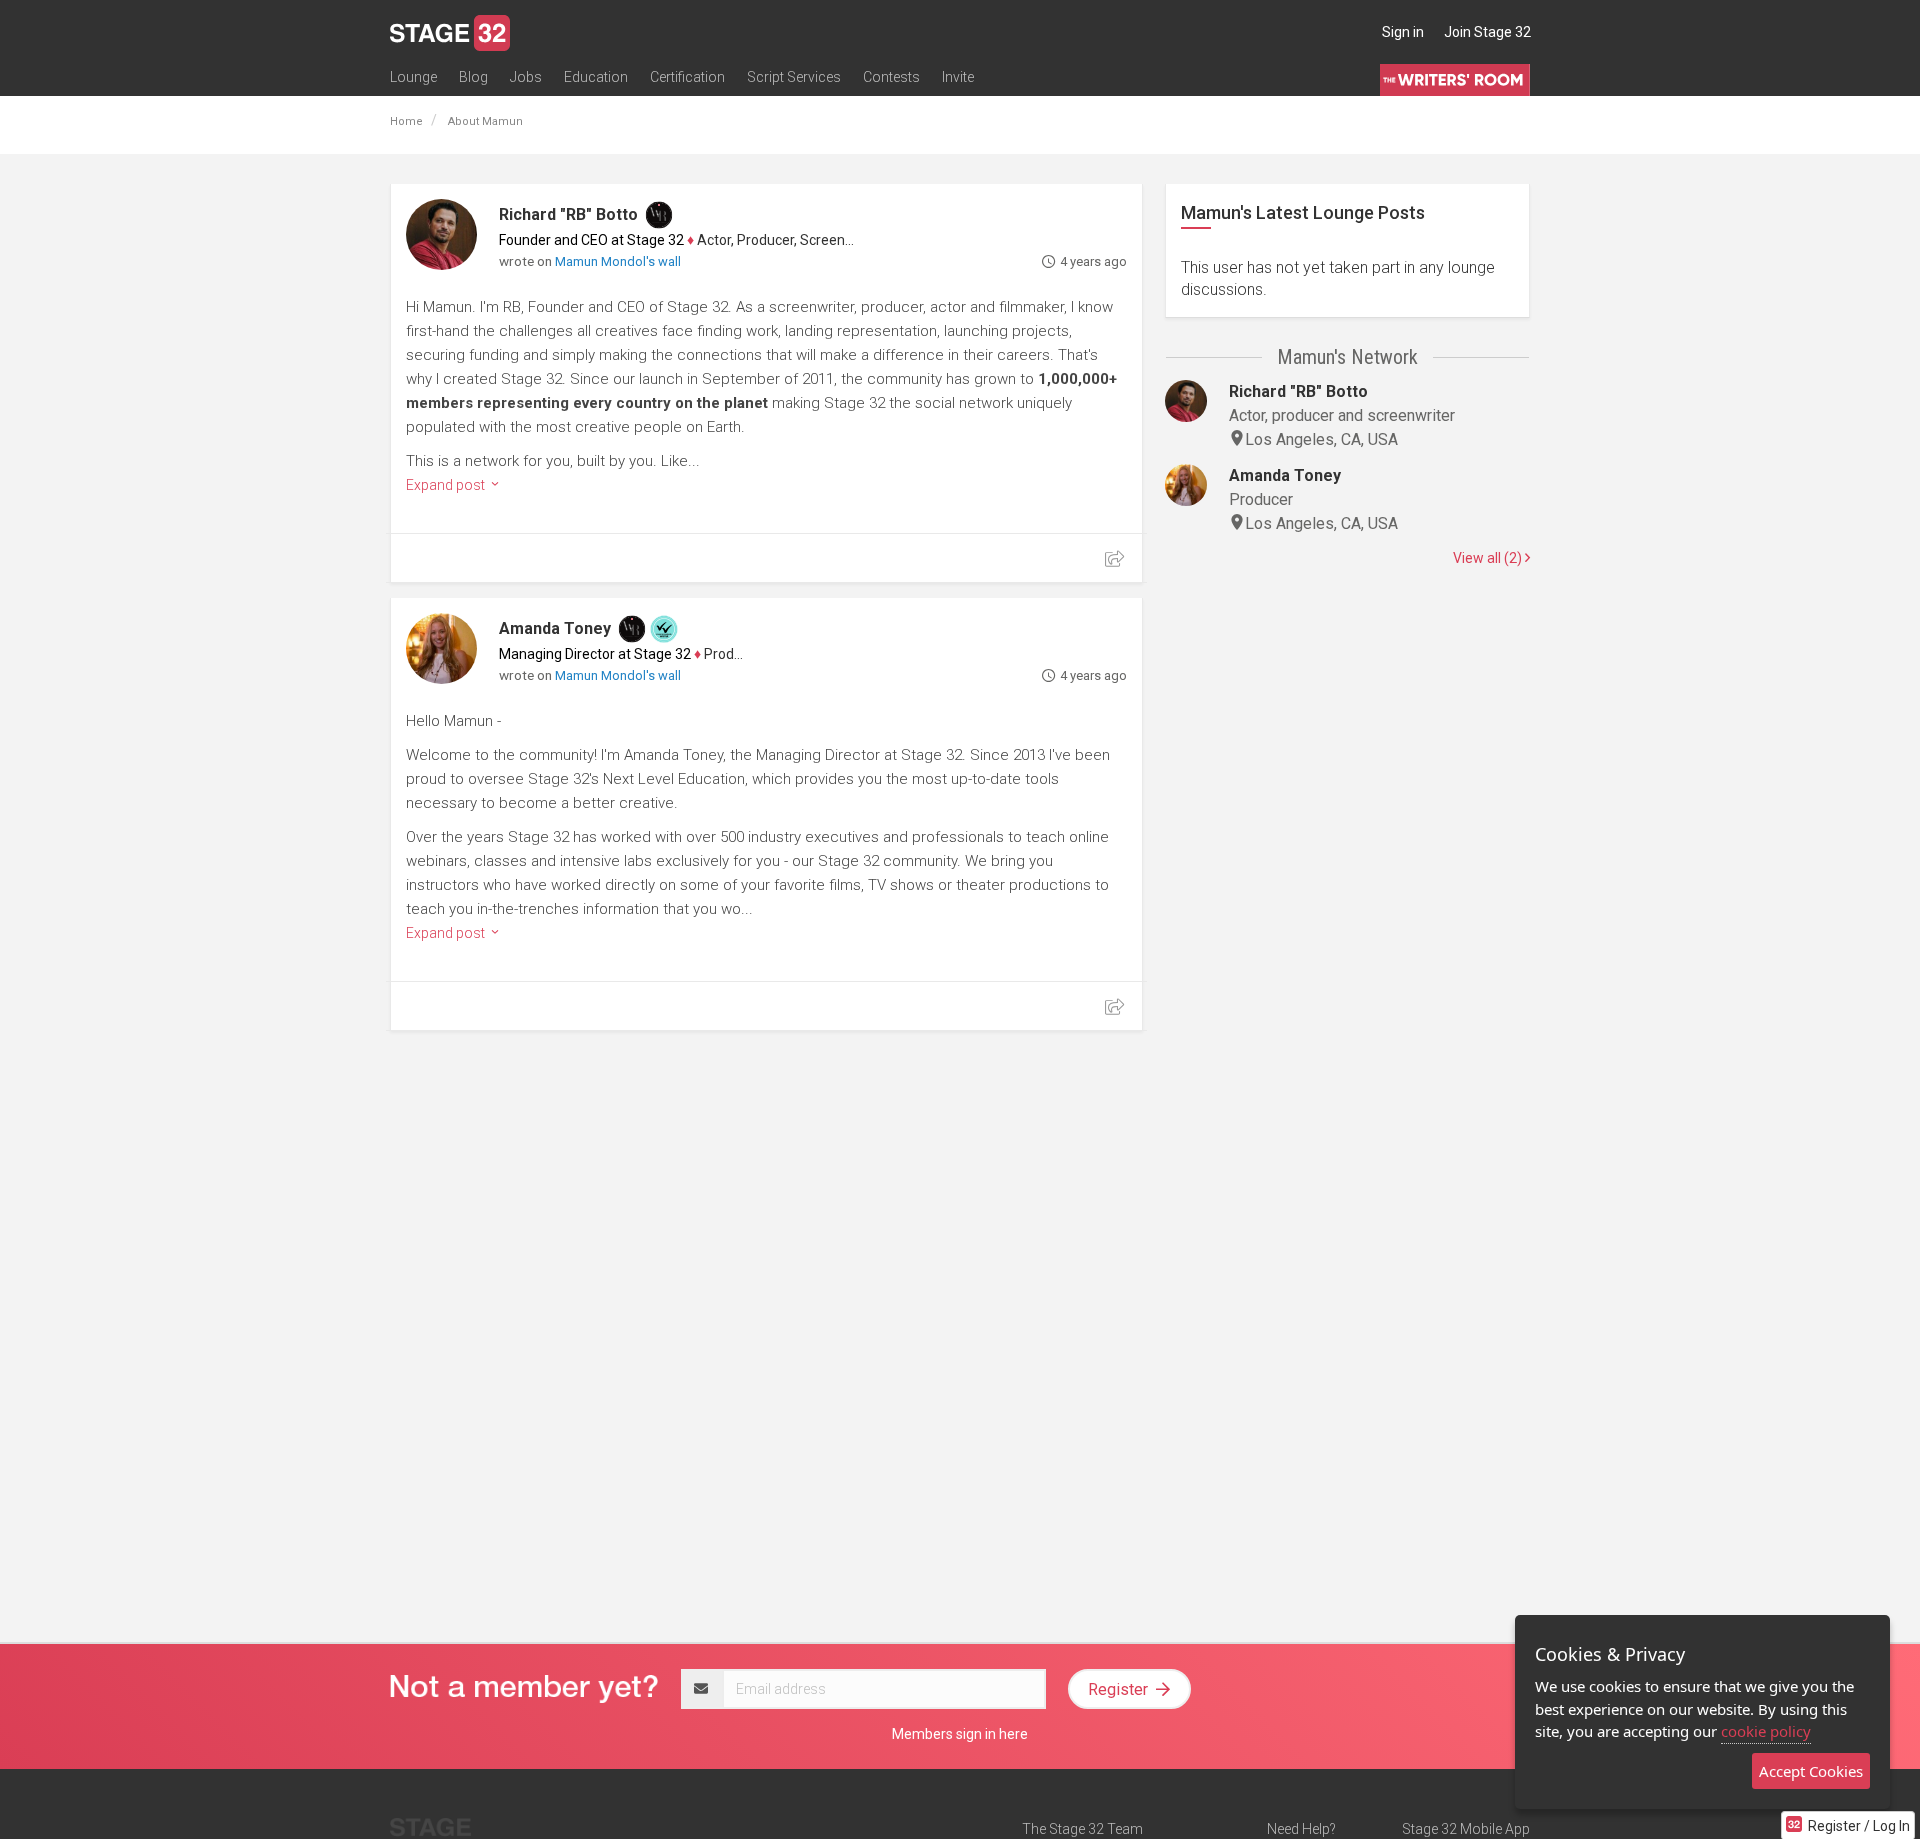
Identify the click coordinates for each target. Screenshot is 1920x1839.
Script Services (794, 77)
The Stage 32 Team (1082, 1829)
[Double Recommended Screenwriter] (664, 629)
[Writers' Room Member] (659, 215)
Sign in (1403, 32)
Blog (473, 77)
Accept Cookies (1811, 1771)
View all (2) (1489, 558)
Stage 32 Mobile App (1466, 1829)
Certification (687, 77)
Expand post (447, 485)
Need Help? (1301, 1829)
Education (596, 77)
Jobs (526, 77)
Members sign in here (960, 1734)
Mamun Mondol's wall (618, 261)
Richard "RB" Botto (568, 214)
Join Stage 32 (1487, 32)
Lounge (413, 77)
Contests (891, 77)
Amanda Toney (555, 628)
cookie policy (1766, 1731)
